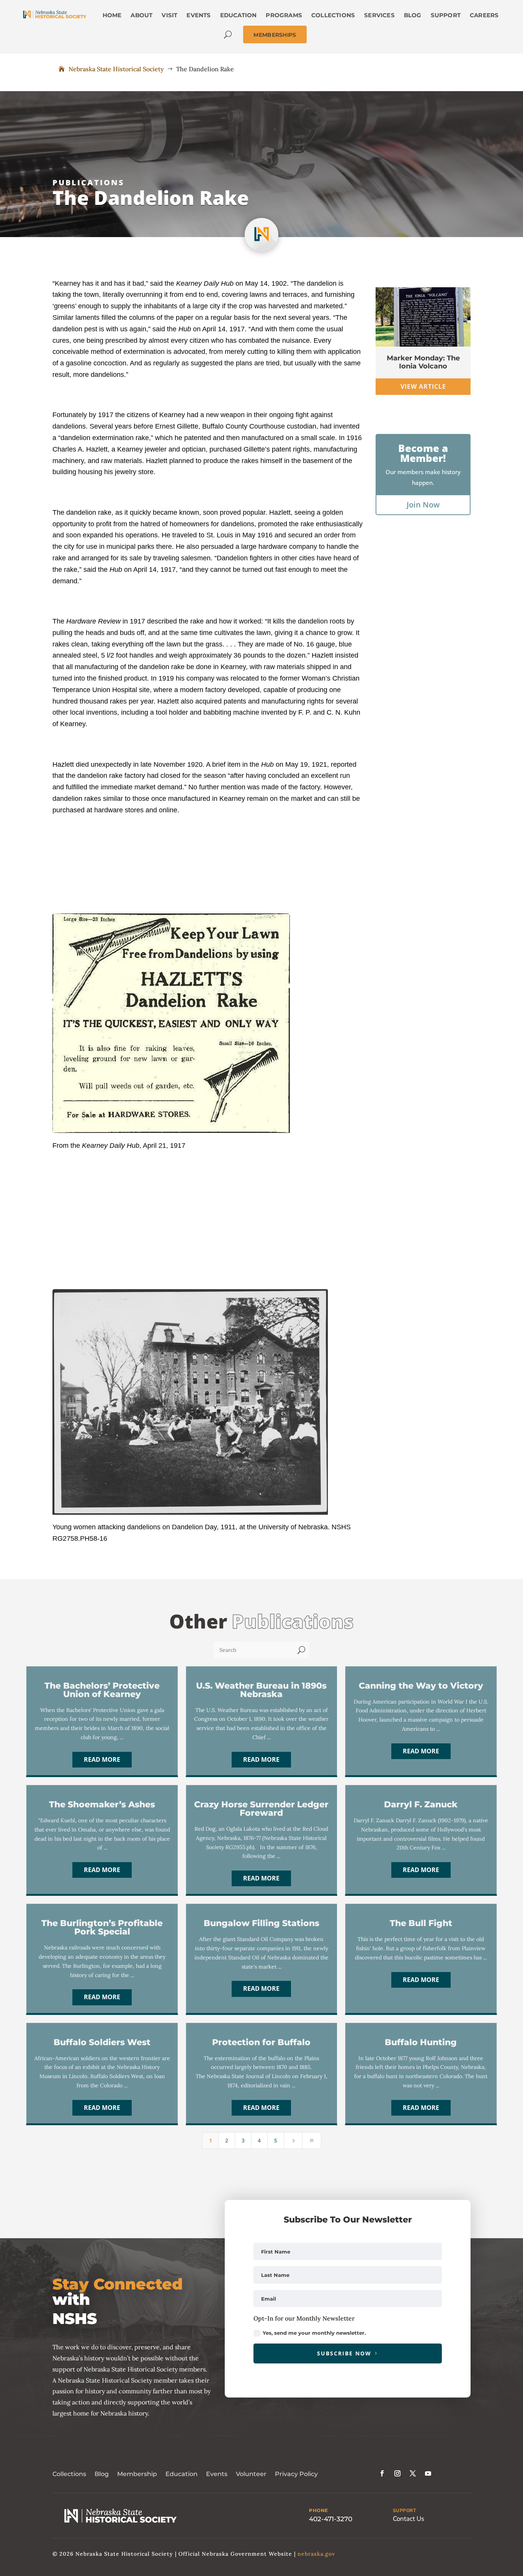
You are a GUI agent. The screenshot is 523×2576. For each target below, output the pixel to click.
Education (181, 2474)
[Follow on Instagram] (397, 2473)
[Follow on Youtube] (428, 2473)
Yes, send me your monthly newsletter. (314, 2333)
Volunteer (251, 2474)
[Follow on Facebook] (382, 2473)
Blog (102, 2474)
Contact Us (409, 2519)
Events (217, 2474)
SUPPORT (405, 2511)
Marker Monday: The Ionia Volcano (423, 362)
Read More (102, 1759)
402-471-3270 (331, 2519)
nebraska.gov (316, 2554)
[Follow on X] (413, 2473)
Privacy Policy (296, 2474)
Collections (69, 2474)
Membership (137, 2474)
